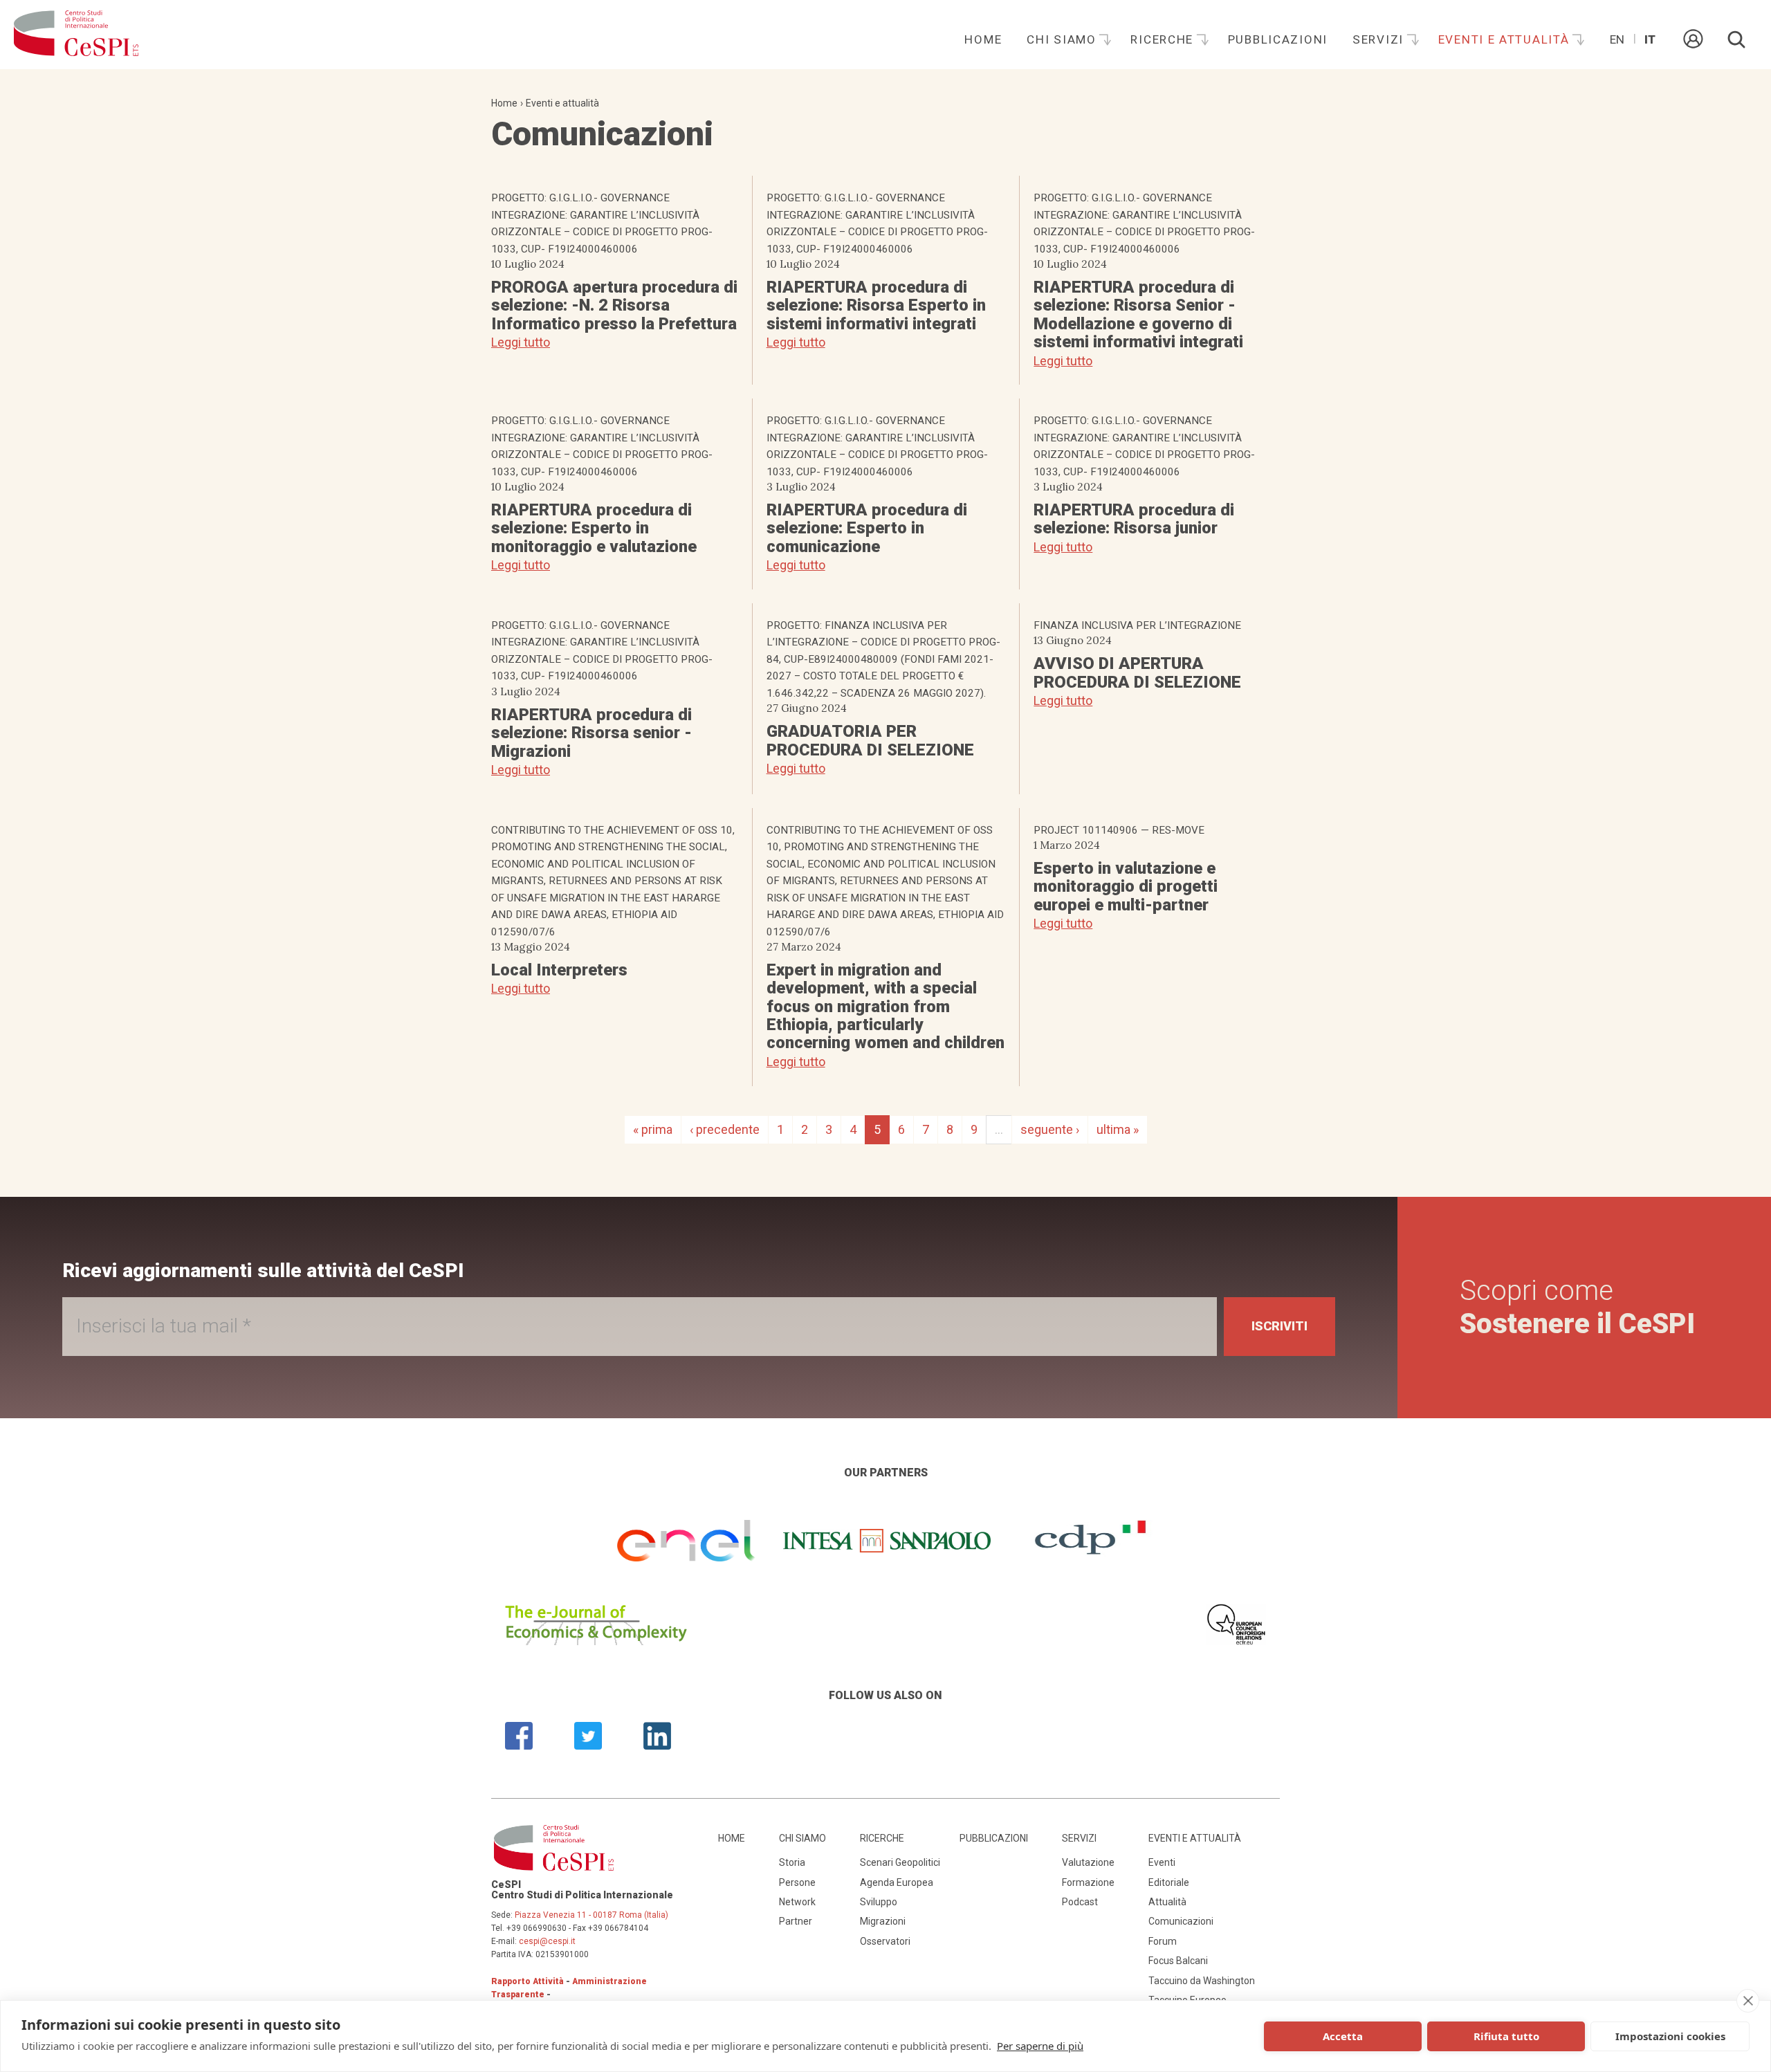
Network (797, 1902)
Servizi (1380, 39)
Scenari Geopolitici (900, 1862)
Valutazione (1088, 1862)
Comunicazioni (1181, 1921)
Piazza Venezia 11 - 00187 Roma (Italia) (591, 1915)
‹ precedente (725, 1129)
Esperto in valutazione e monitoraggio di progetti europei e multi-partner (1126, 887)
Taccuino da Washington (1202, 1981)
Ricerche (1164, 39)
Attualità (1167, 1902)
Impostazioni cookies (1670, 2036)
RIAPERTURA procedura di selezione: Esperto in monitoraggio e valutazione (594, 528)
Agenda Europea (897, 1882)
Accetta (1343, 2036)
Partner (796, 1921)
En (1617, 39)
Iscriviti (1279, 1326)
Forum (1163, 1941)
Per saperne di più (1040, 2046)
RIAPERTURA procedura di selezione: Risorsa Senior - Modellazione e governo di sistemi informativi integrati (1138, 314)
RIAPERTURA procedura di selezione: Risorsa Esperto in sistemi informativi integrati (876, 305)
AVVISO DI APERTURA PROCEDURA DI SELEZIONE (1137, 672)
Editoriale (1169, 1882)
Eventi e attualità (1506, 39)
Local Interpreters (559, 970)
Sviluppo (879, 1902)
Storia (792, 1862)
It (1650, 39)
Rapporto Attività (527, 1981)
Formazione (1088, 1882)
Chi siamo (1063, 39)
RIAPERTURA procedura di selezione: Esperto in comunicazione (867, 528)
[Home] (76, 35)
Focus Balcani (1178, 1961)
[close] (1748, 2001)
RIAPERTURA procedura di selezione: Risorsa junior (1134, 519)
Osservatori (885, 1941)
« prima (653, 1129)
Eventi (1162, 1862)
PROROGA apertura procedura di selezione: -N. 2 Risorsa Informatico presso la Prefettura (614, 305)
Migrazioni (883, 1921)
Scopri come (1577, 1307)
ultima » (1118, 1129)
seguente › (1050, 1129)
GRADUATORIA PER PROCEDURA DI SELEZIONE (870, 740)
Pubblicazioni (1278, 39)
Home (983, 39)
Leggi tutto (521, 342)
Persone (797, 1882)
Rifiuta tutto (1506, 2036)
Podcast (1080, 1902)
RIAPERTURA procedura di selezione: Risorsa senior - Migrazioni (591, 733)
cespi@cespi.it (547, 1941)
